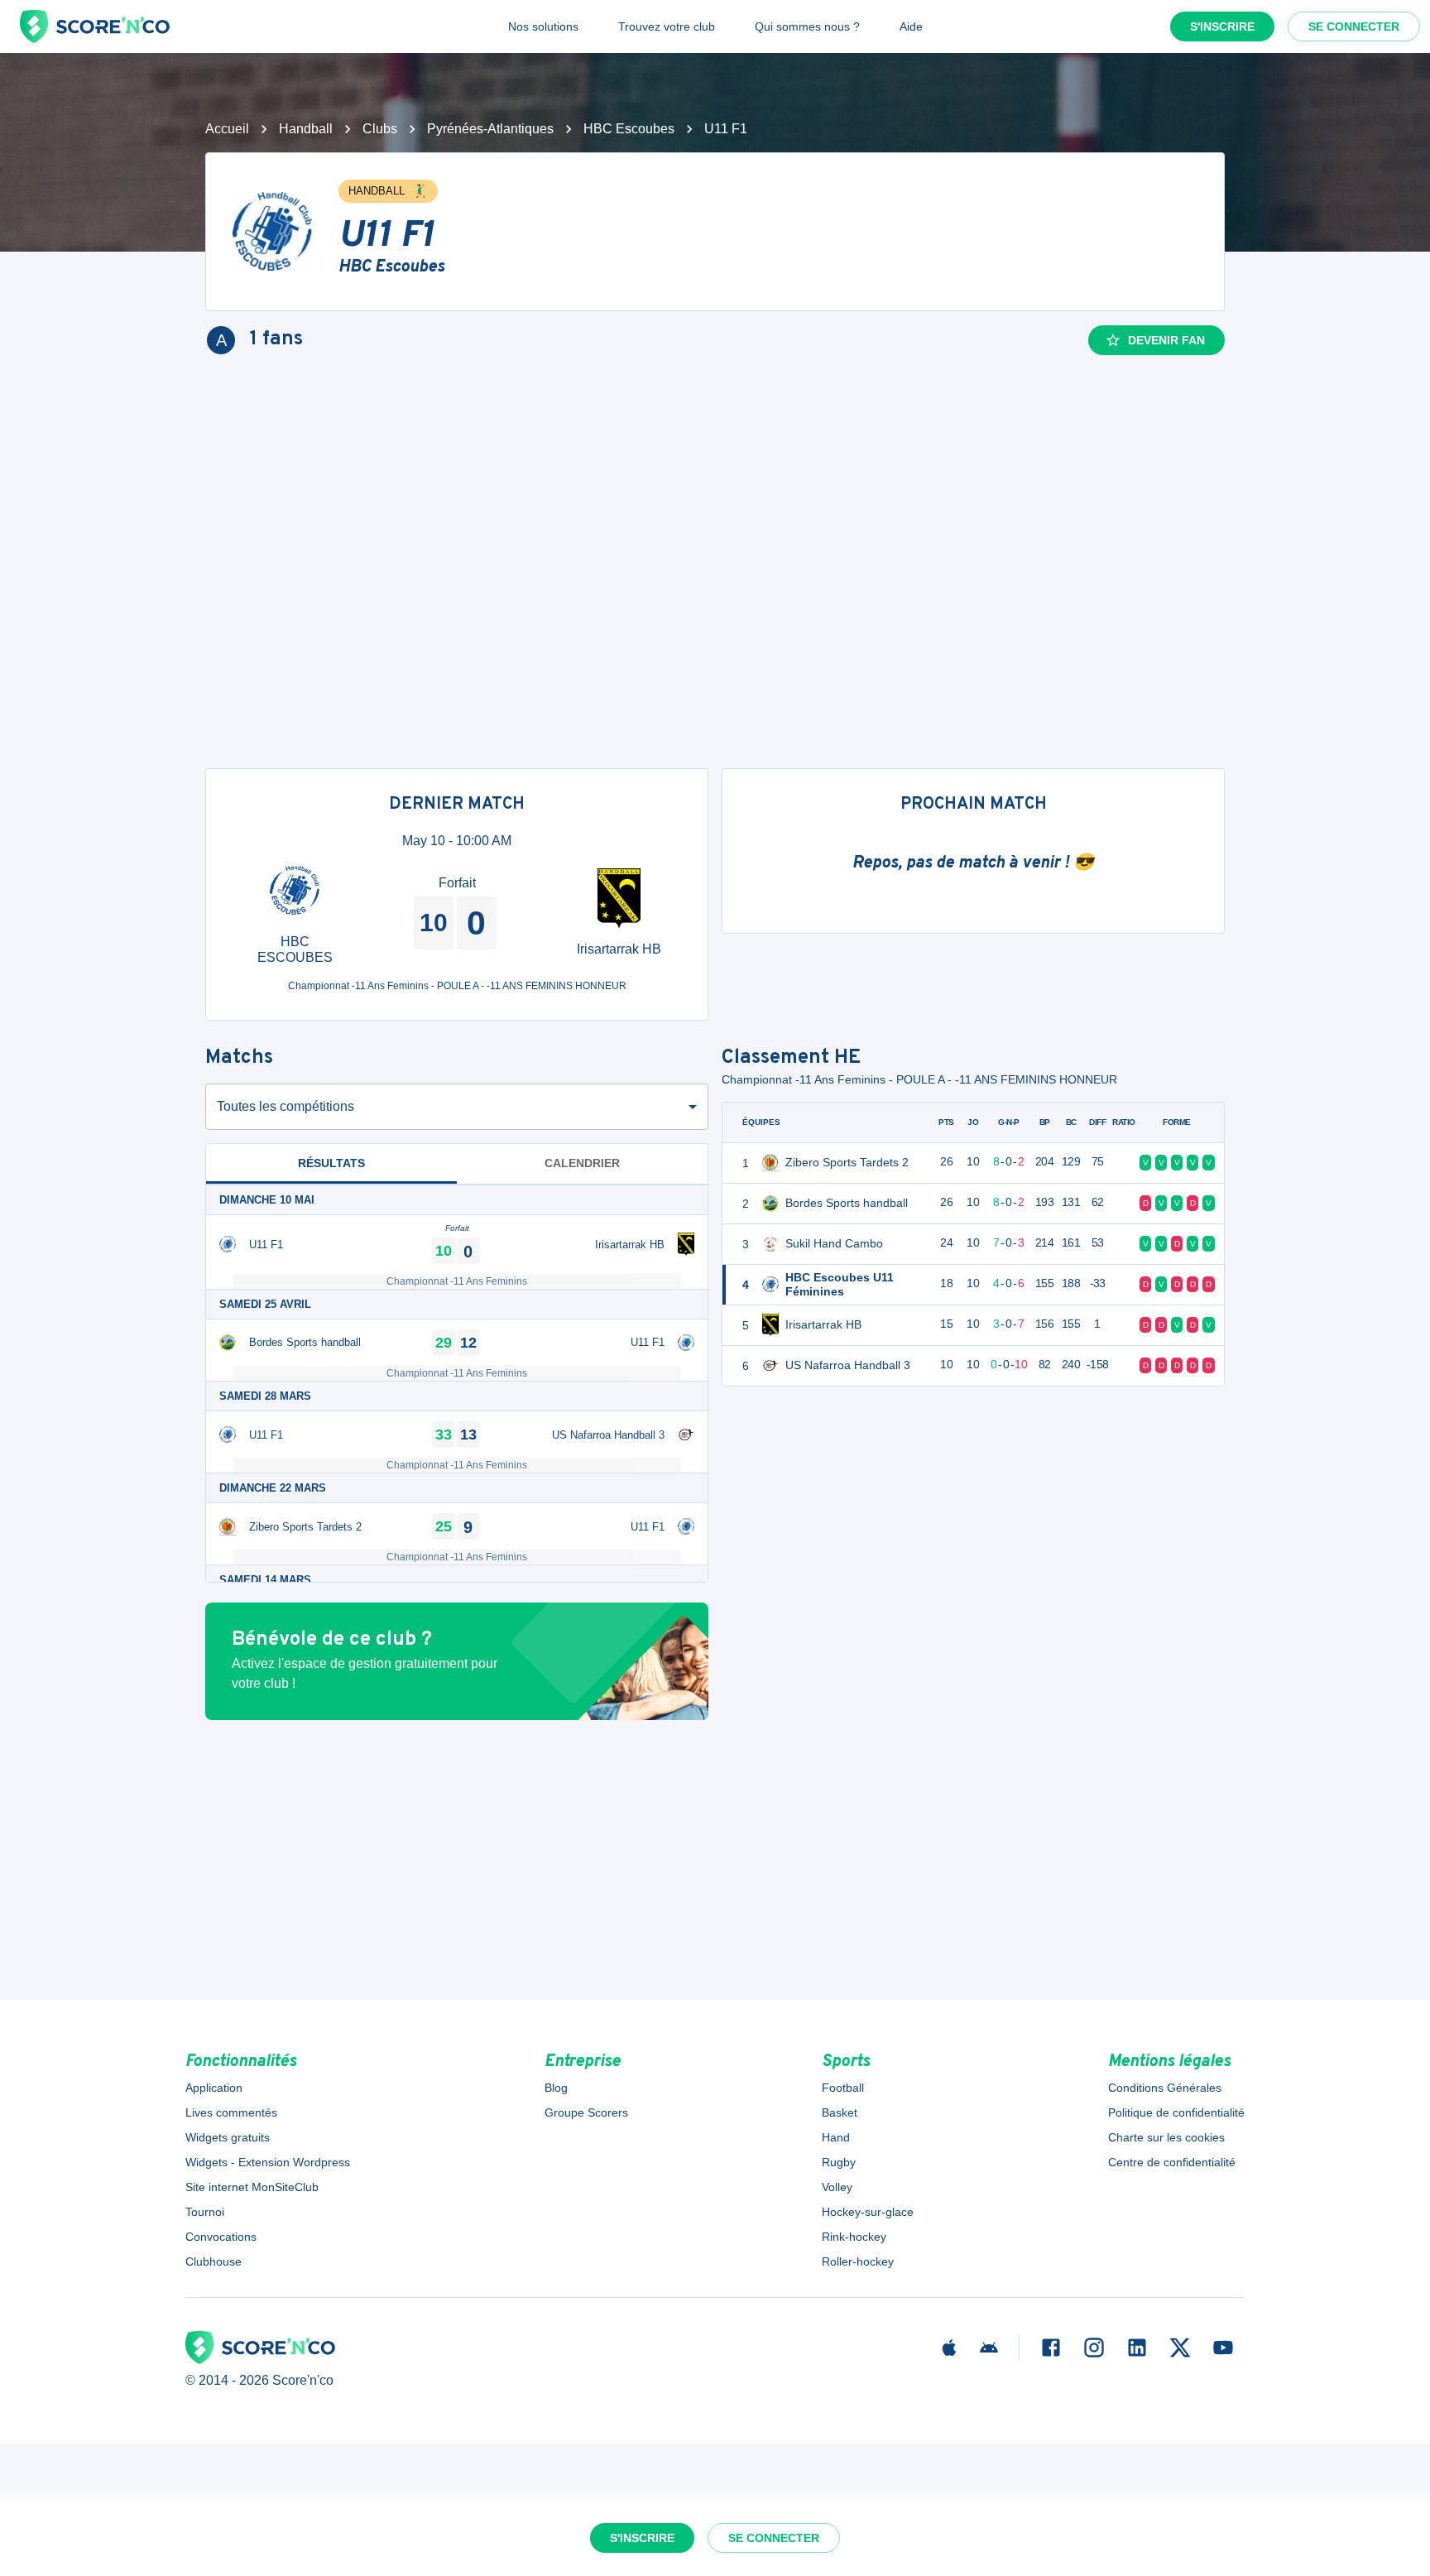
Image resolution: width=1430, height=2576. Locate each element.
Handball (306, 129)
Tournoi (205, 2212)
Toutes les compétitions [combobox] (286, 1106)
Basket (840, 2112)
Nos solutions (543, 26)
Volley (837, 2187)
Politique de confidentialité (1176, 2112)
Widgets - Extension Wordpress (268, 2162)
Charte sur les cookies (1166, 2137)
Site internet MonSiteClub (252, 2187)
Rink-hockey (854, 2237)
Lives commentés (231, 2112)
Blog (556, 2088)
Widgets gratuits (228, 2137)
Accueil (227, 129)
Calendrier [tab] (582, 1163)
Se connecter (1354, 26)
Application (214, 2088)
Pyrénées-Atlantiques (490, 129)
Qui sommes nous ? (807, 26)
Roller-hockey (858, 2261)
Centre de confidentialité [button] (1172, 2162)
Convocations (221, 2237)
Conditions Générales (1165, 2088)
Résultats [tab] (331, 1163)
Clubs (380, 129)
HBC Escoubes (629, 129)
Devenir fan (1166, 340)
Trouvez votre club (667, 26)
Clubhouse (214, 2261)
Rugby (839, 2162)
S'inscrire (1222, 26)
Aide (911, 26)
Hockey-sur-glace (868, 2212)
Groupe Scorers (586, 2112)
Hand (836, 2137)
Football (843, 2088)
